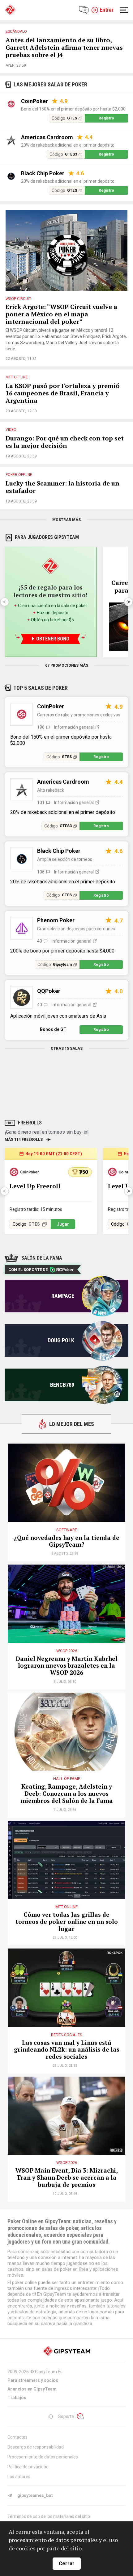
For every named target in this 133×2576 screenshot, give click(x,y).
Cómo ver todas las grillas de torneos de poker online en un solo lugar (67, 1922)
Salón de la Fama (42, 1258)
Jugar (63, 1224)
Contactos (17, 2437)
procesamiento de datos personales (53, 2540)
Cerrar (67, 2563)
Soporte (66, 2416)
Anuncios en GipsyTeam (32, 2389)
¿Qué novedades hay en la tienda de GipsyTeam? (67, 1541)
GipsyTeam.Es (49, 2372)
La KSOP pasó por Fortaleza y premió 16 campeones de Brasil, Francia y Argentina (63, 393)
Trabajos (17, 2398)
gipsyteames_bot (35, 2495)
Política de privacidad (28, 2467)
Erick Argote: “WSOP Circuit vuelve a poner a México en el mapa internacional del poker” (61, 314)
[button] (128, 602)
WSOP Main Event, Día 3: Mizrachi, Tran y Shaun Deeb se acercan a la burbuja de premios (67, 2178)
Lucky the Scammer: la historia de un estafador (62, 487)
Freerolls (30, 1123)
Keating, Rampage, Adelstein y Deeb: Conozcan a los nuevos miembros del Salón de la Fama (67, 1794)
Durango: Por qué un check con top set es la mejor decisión (65, 442)
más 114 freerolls (24, 1140)
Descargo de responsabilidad (36, 2447)
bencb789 (62, 1385)
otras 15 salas (67, 1048)
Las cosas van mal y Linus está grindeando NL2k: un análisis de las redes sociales (67, 2050)
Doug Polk (61, 1340)
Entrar (107, 10)
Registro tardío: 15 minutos (36, 1209)
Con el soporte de (28, 1270)
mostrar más (66, 520)
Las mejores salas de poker (50, 84)
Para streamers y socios (33, 2380)
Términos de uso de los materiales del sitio (49, 2516)
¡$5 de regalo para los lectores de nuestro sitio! (50, 591)
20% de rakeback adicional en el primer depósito (68, 145)
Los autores (19, 2477)
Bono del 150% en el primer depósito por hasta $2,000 (73, 109)
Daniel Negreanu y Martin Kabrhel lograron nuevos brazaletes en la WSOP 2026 (67, 1666)
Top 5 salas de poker (41, 688)
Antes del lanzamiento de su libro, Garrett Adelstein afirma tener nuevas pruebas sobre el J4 (64, 48)
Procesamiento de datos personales (43, 2457)
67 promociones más (67, 665)
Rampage (63, 1296)
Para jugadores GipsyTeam (47, 537)
